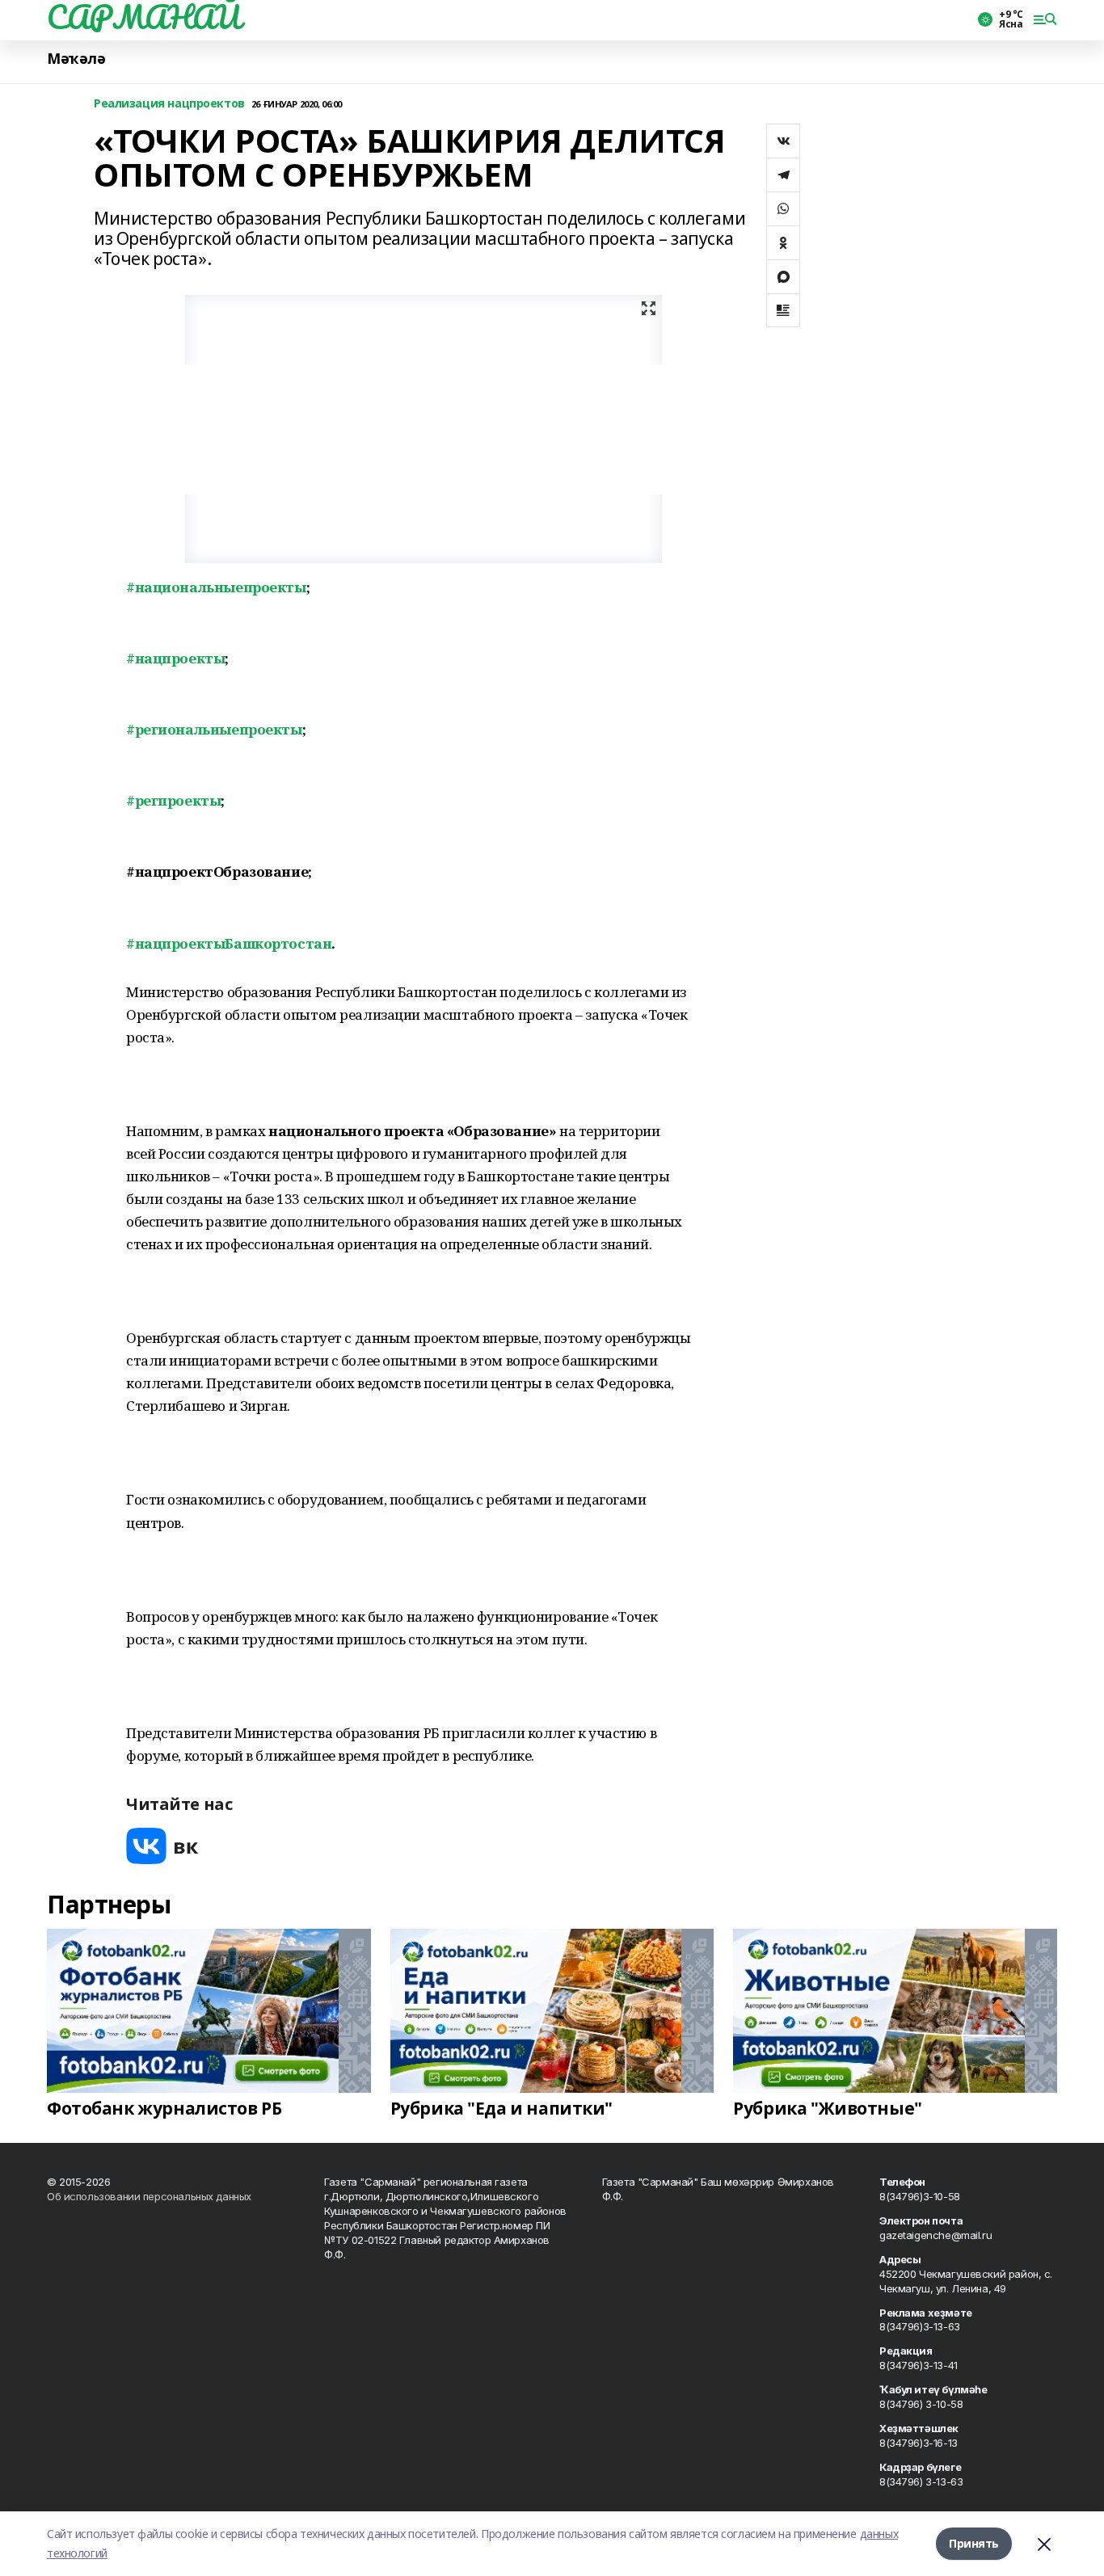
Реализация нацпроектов (169, 104)
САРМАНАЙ (144, 17)
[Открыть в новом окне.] (162, 1846)
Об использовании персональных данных (149, 2196)
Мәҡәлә (76, 59)
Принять (974, 2543)
